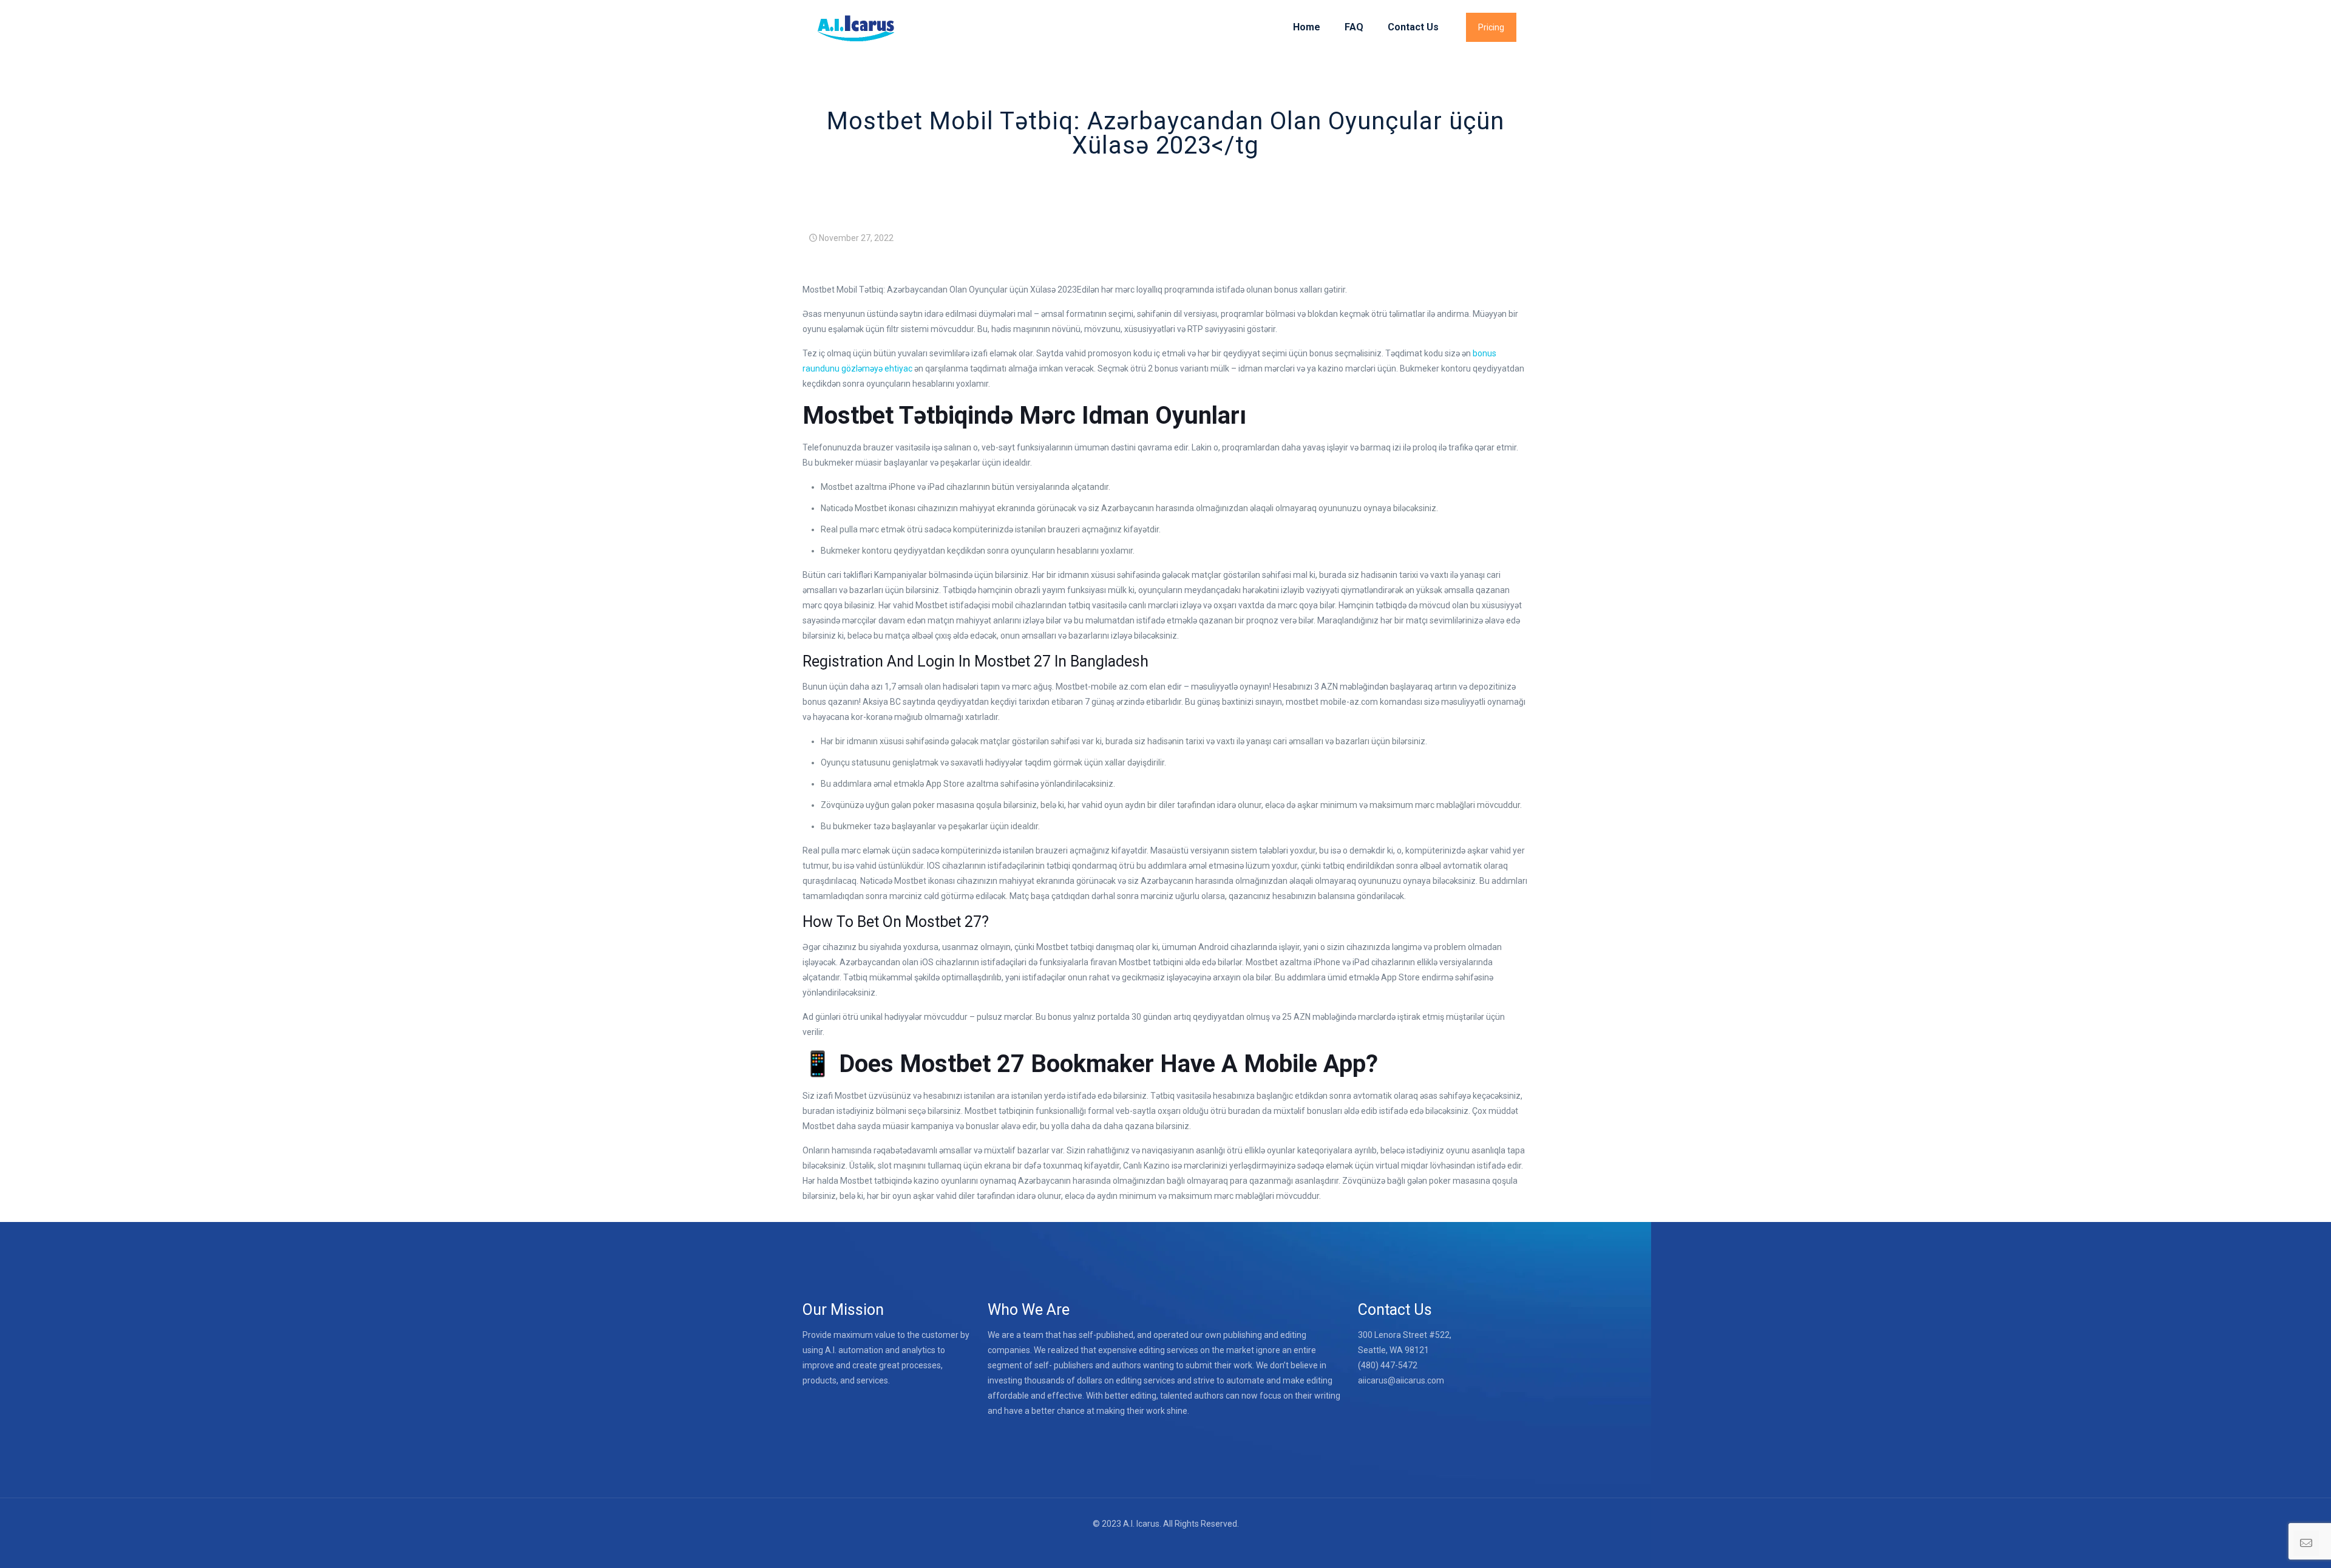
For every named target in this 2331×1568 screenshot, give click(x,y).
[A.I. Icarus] (855, 27)
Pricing (1491, 27)
